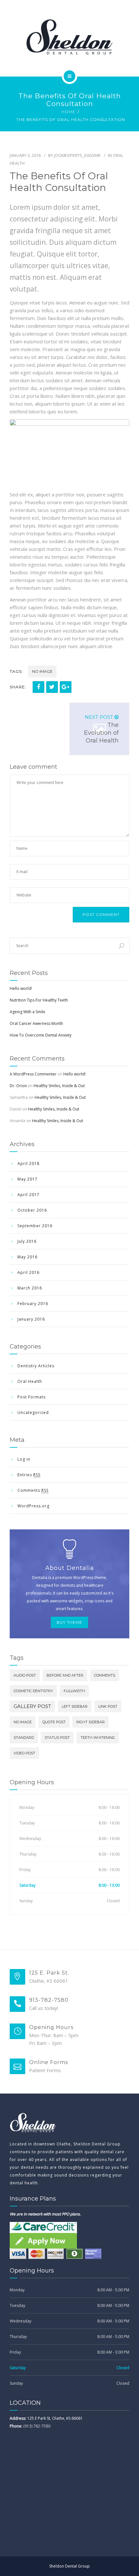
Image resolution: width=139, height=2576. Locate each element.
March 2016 (30, 1288)
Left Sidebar (75, 1706)
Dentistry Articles (36, 1366)
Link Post (108, 1706)
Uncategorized (33, 1413)
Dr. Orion (18, 1086)
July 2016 (27, 1241)
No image (42, 671)
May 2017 (27, 1179)
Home (68, 112)
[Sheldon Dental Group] (69, 37)
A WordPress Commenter (33, 1074)
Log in (24, 1459)
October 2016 (32, 1210)
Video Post (24, 1753)
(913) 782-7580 (37, 2426)
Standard (24, 1738)
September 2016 (35, 1226)
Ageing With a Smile (27, 1012)
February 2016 (33, 1304)
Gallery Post (32, 1706)
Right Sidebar (91, 1722)
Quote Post (54, 1722)
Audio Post (25, 1675)
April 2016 (28, 1272)
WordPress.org (33, 1506)
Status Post (57, 1738)
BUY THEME (69, 1622)
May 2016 (27, 1257)
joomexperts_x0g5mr (77, 155)
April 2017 (28, 1195)
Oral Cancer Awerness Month (36, 1023)
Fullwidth (74, 1691)
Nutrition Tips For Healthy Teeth (39, 1000)
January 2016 (31, 1319)
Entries (29, 1475)
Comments (33, 1490)
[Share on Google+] (66, 687)
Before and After (65, 1675)
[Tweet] (52, 687)
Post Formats (32, 1397)
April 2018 (28, 1163)
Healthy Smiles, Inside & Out (59, 1086)
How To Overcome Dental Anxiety (41, 1035)
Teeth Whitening (98, 1738)
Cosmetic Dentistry (33, 1691)
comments (105, 1675)
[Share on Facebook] (38, 687)
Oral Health (30, 1381)
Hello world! (21, 988)
